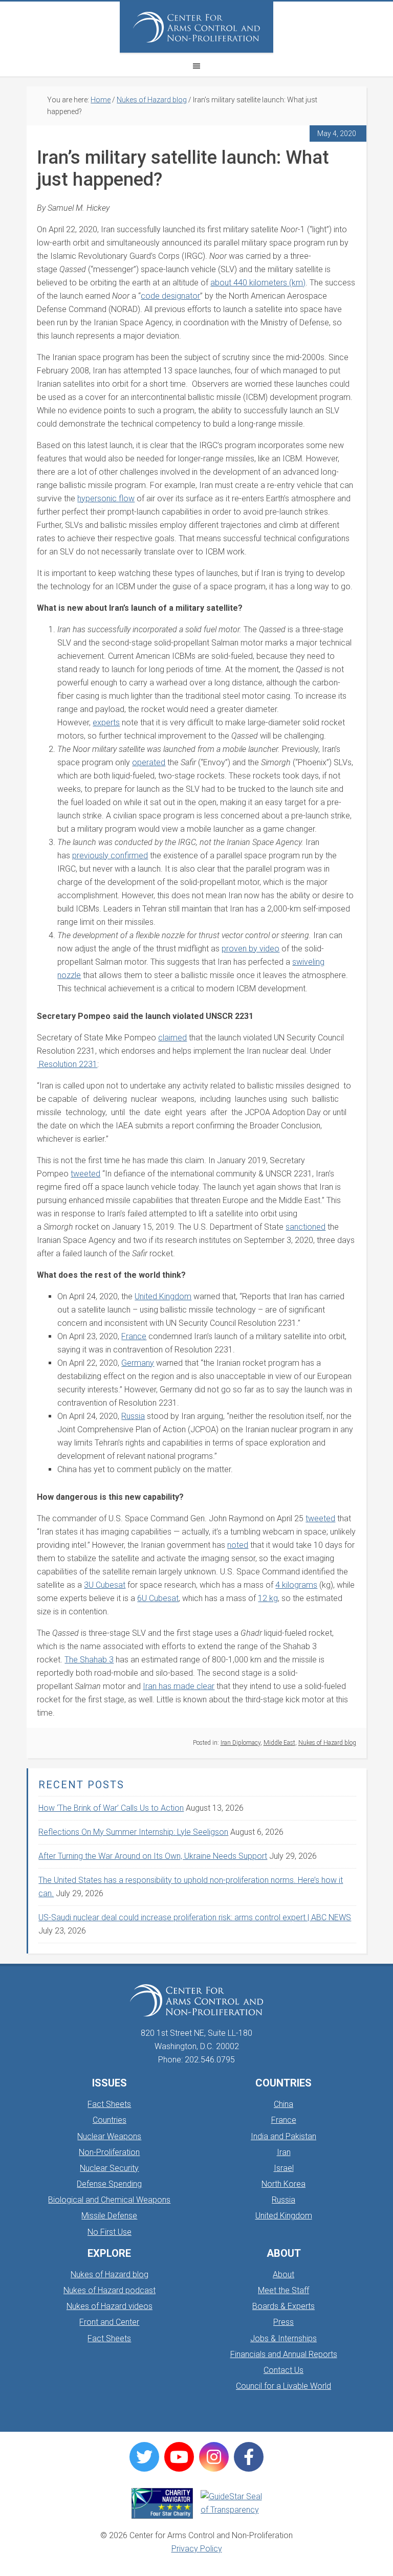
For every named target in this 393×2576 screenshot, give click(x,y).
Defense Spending (109, 2184)
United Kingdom (284, 2216)
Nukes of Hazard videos (110, 2306)
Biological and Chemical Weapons (109, 2200)
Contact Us (283, 2370)
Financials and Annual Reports (284, 2354)
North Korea (283, 2184)
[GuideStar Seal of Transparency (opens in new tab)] (231, 2503)
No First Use (110, 2232)
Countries (110, 2120)
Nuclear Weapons (109, 2136)
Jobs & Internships (283, 2338)
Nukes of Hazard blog (327, 1743)
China (283, 2104)
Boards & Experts (283, 2306)
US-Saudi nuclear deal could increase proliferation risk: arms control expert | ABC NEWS (195, 1917)
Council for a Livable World (283, 2386)
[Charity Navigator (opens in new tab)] (162, 2503)
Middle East (279, 1743)
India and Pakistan (283, 2136)
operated (149, 762)
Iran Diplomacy (241, 1743)
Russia (283, 2200)
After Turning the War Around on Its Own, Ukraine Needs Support (153, 1856)
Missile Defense (109, 2216)
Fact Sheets (109, 2104)
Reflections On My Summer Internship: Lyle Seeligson (133, 1832)
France (284, 2120)
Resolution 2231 (67, 1064)
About (283, 2274)
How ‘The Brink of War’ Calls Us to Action (111, 1808)
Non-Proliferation (109, 2152)
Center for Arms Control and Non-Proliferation (196, 27)
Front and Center (109, 2322)
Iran (284, 2152)
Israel (284, 2168)
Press (283, 2322)
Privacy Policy (197, 2549)
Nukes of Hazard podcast (110, 2290)
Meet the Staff (283, 2290)
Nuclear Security (109, 2168)
